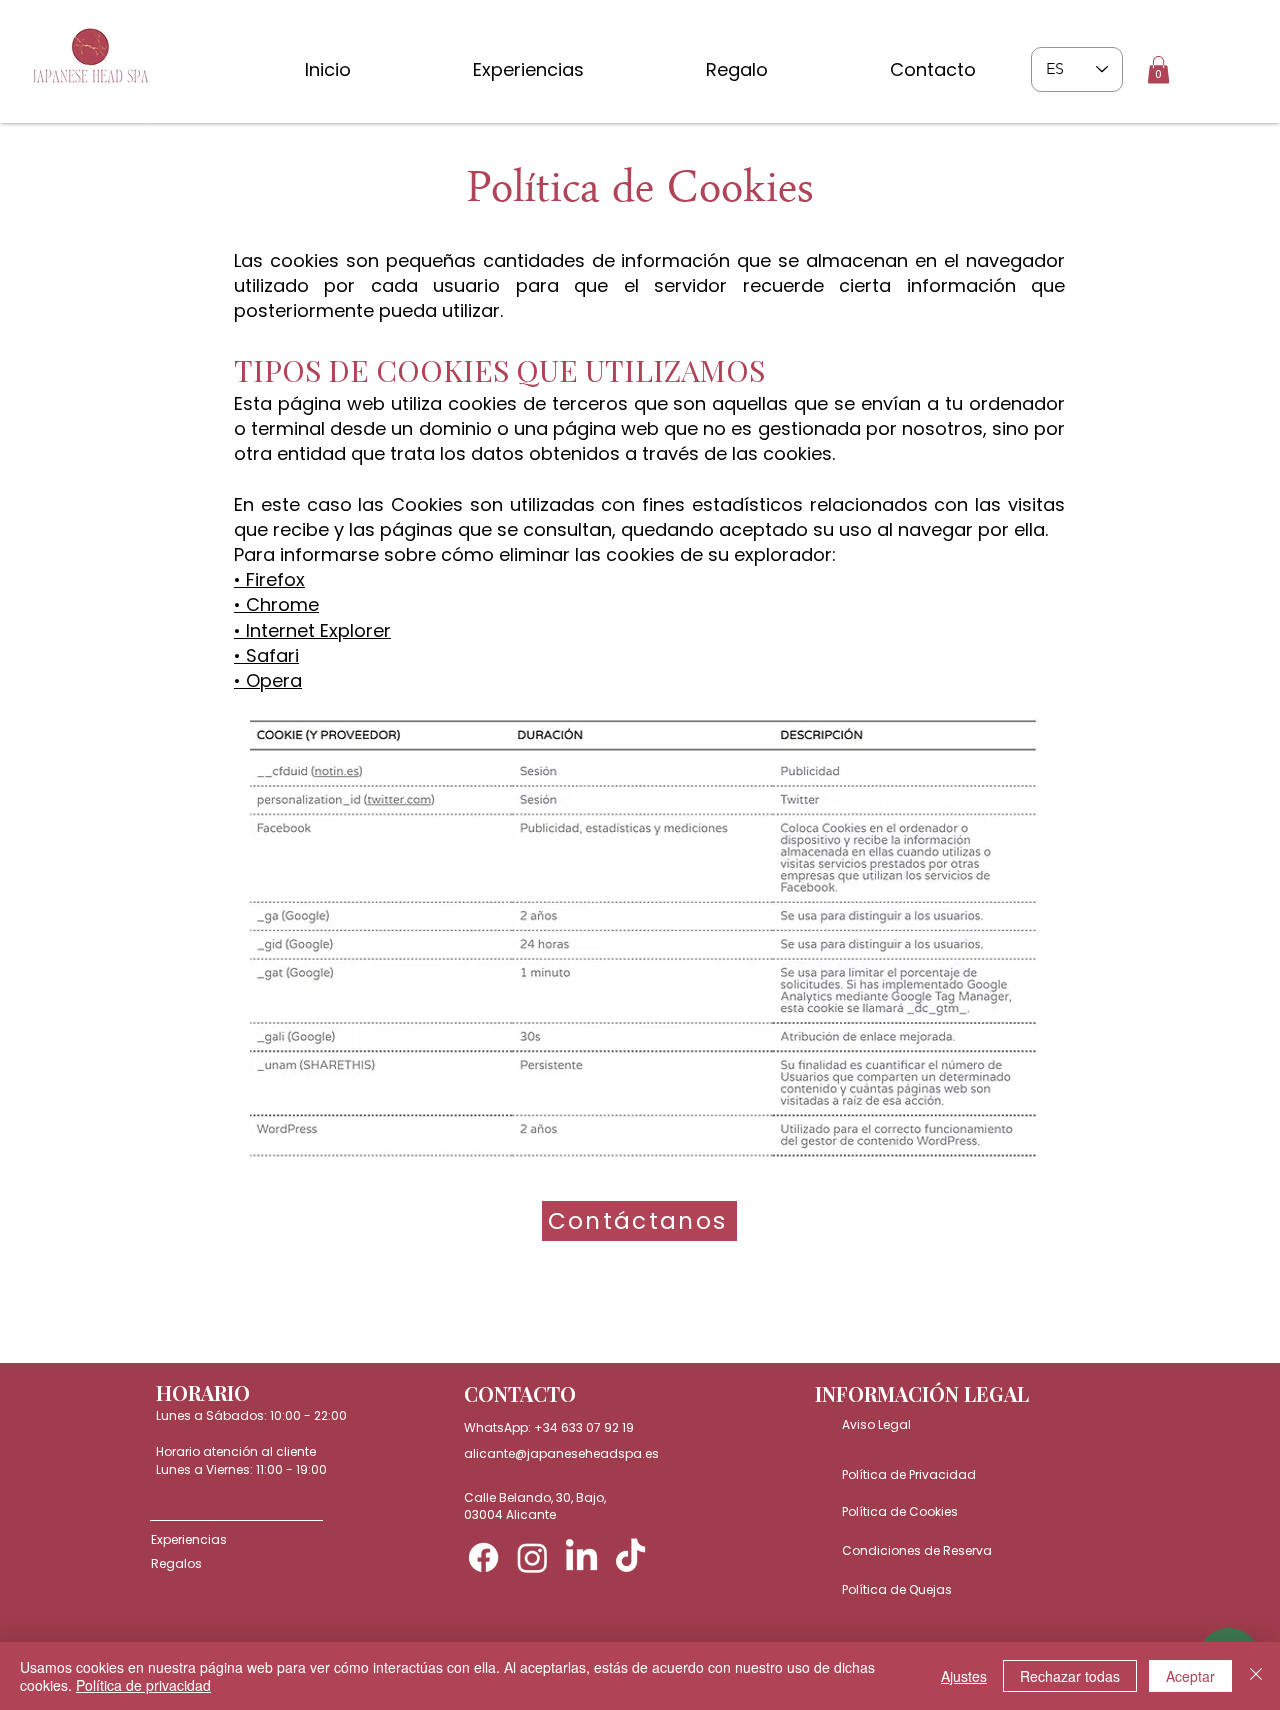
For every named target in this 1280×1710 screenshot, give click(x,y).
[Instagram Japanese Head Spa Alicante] (532, 1557)
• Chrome (276, 604)
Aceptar (1190, 1676)
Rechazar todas (1070, 1676)
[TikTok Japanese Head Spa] (630, 1557)
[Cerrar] (1256, 1676)
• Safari (266, 655)
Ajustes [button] (964, 1676)
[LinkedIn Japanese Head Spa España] (581, 1557)
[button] (1158, 69)
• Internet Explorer (312, 630)
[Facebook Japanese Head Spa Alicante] (483, 1557)
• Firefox (269, 579)
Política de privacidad (143, 1685)
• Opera (268, 680)
